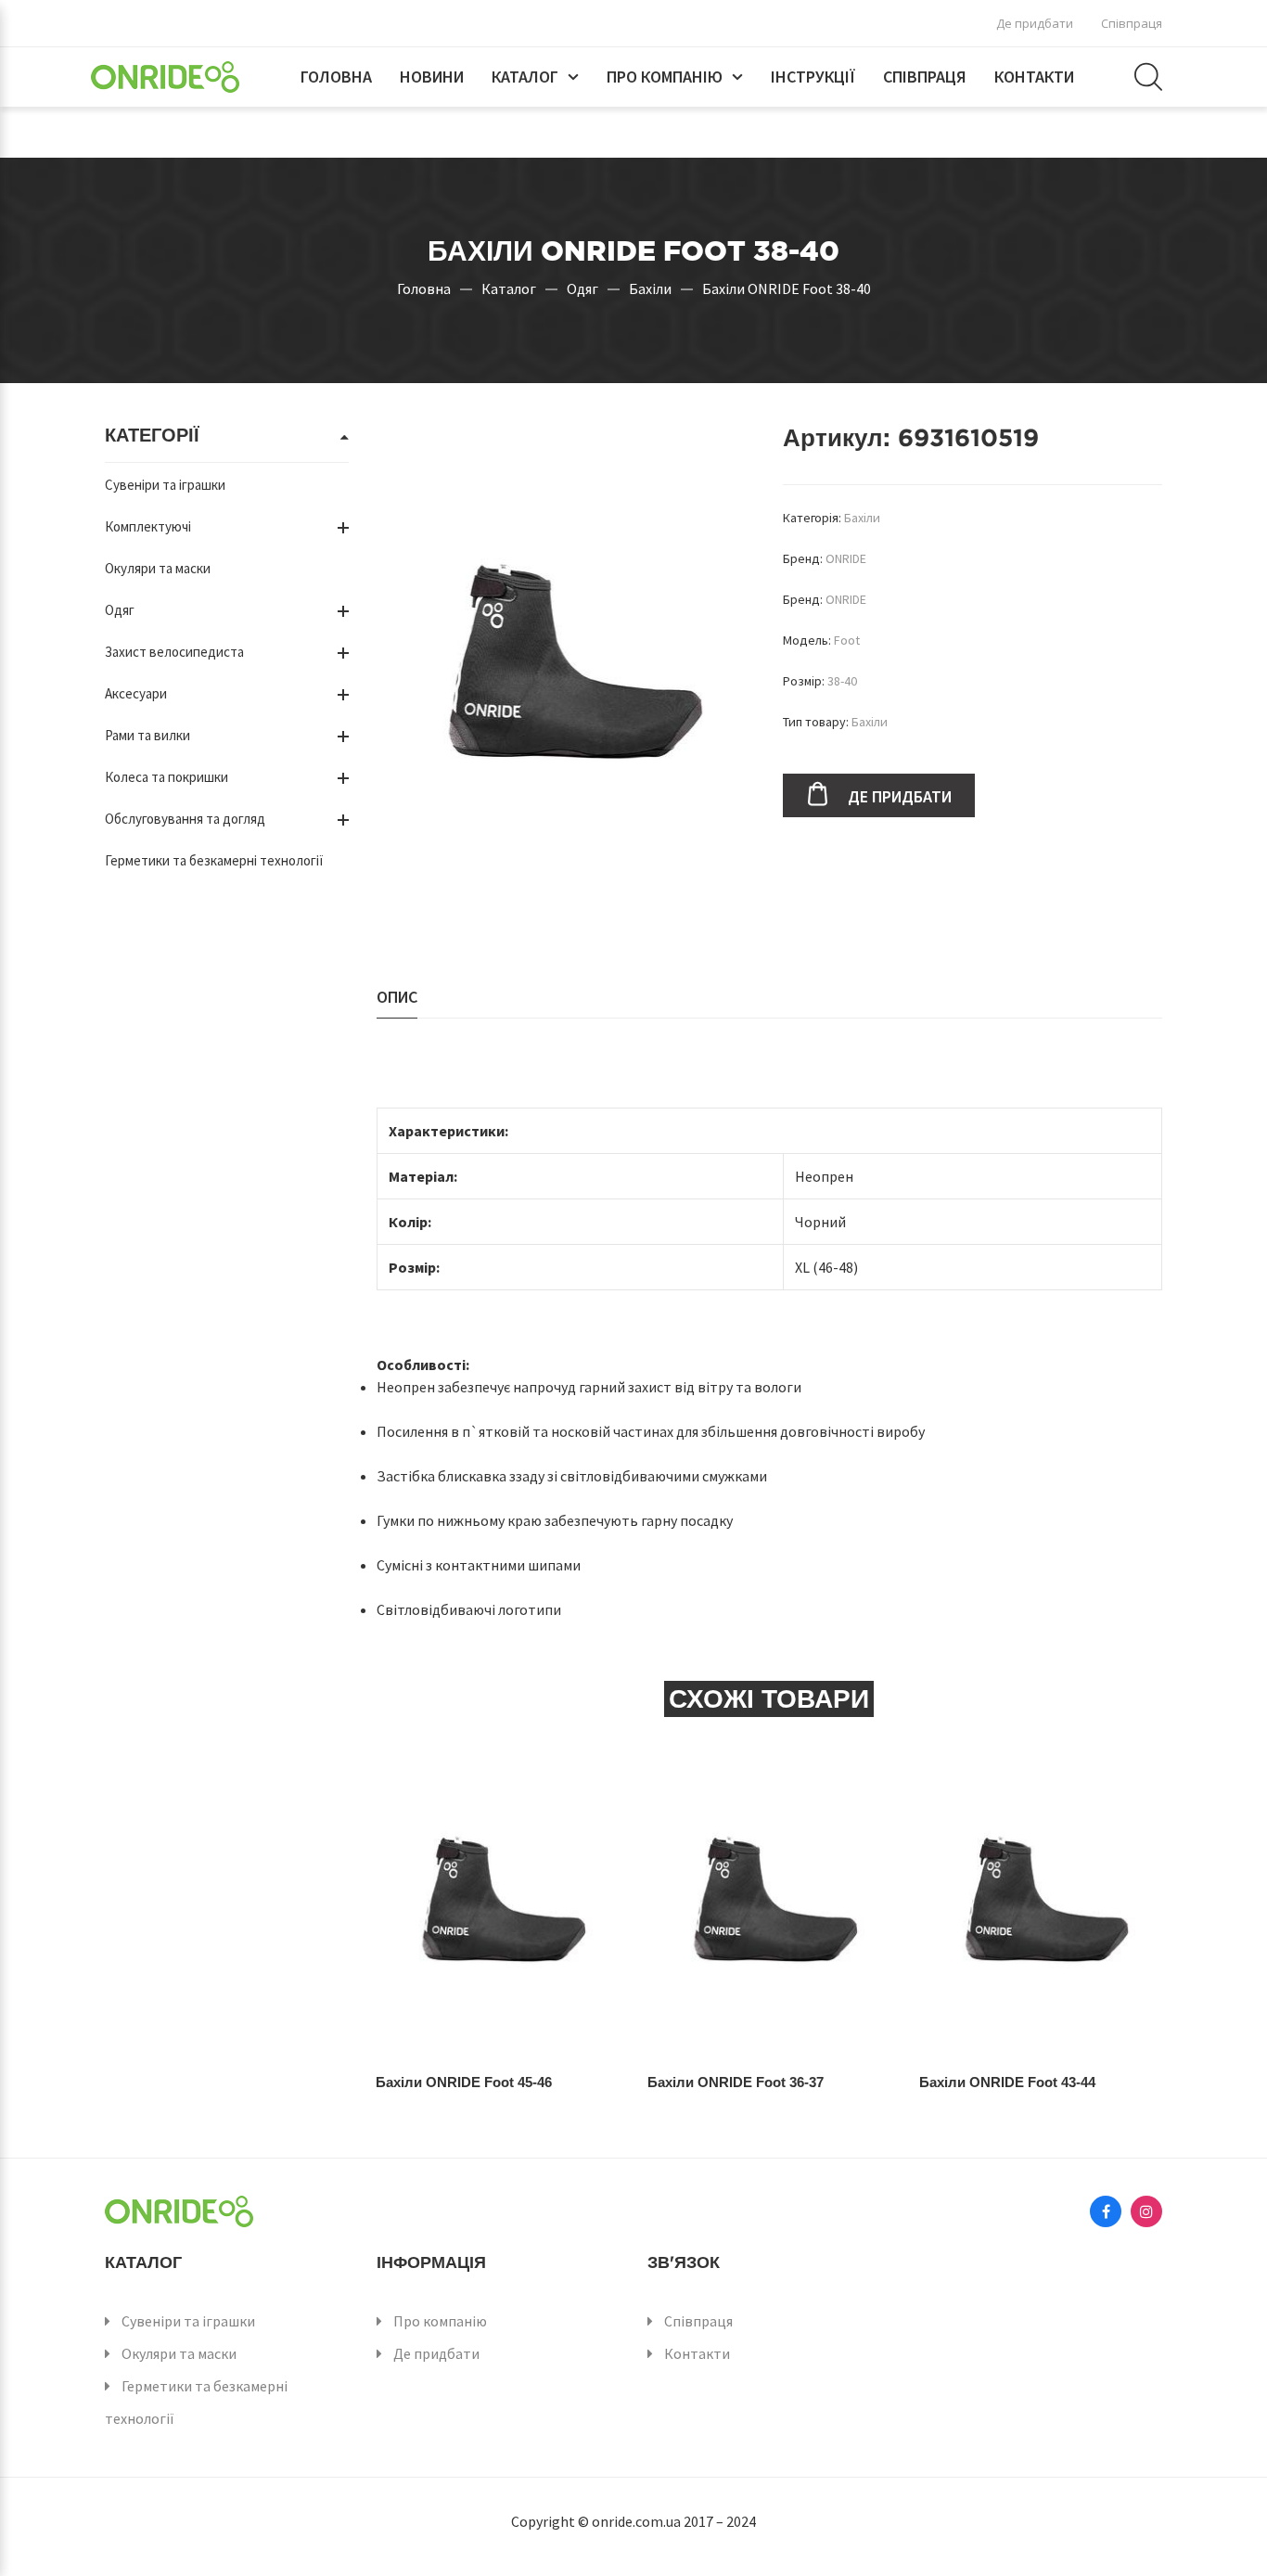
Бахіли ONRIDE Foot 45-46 (464, 2082)
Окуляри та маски (158, 568)
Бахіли (650, 288)
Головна (336, 77)
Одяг (582, 288)
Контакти (1034, 77)
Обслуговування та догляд (185, 819)
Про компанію (665, 77)
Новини (432, 77)
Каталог (525, 77)
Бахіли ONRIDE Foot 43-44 (1007, 2082)
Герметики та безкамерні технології (214, 860)
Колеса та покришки (166, 777)
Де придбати (1035, 23)
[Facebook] (1106, 2211)
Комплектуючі (148, 526)
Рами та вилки (147, 735)
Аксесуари (136, 693)
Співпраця (1132, 23)
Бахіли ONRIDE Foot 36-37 (736, 2082)
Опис (397, 997)
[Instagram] (1146, 2211)
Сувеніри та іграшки (165, 485)
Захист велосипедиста (174, 652)
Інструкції (813, 77)
